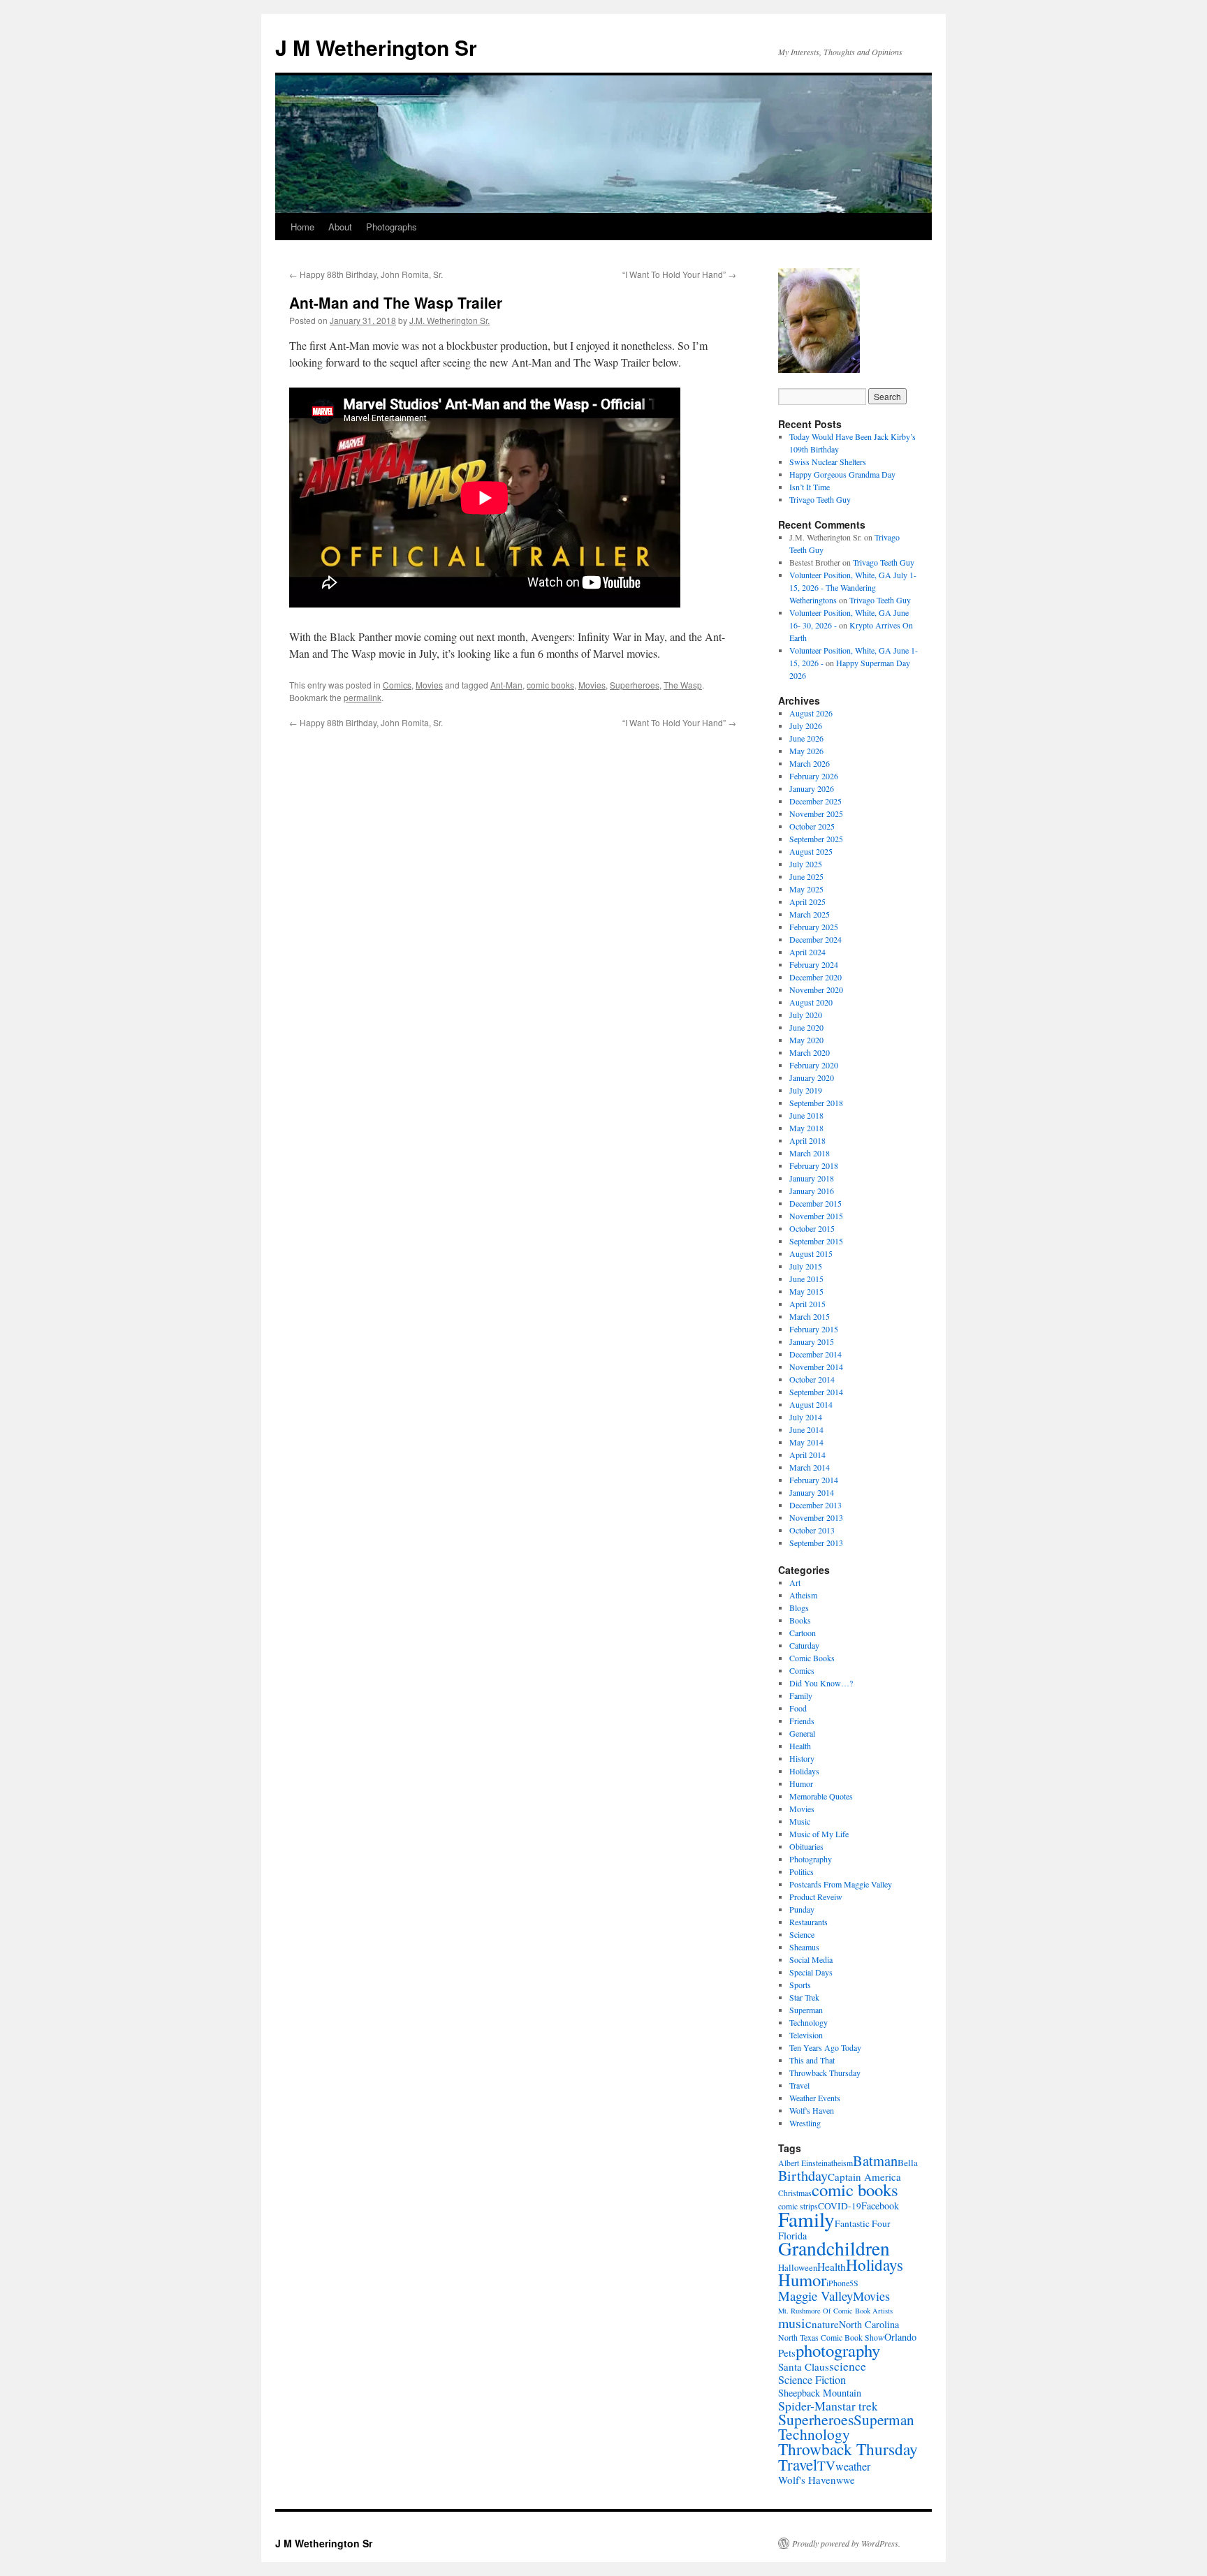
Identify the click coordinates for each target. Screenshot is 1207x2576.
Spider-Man (808, 2406)
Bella (908, 2163)
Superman (806, 2010)
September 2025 (816, 839)
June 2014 (806, 1429)
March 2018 (810, 1153)
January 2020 (812, 1077)
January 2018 (812, 1178)
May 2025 (806, 889)
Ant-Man (506, 685)
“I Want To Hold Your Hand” (679, 274)
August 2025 (811, 851)
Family (801, 1695)
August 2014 (811, 1404)
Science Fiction (812, 2380)
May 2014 (806, 1442)
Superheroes (635, 685)
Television (806, 2035)
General (802, 1733)
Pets (787, 2353)
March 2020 (810, 1052)
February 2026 (814, 776)
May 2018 (806, 1128)
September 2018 (816, 1103)
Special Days (811, 1972)
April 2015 (807, 1304)
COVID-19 (840, 2206)
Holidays (804, 1771)
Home (302, 227)
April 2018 (807, 1140)
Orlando (900, 2337)
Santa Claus (804, 2367)
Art (795, 1582)
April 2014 (807, 1455)
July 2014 (806, 1417)
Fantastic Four (863, 2223)
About (340, 227)
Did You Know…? (821, 1683)
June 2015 (806, 1279)
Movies (429, 685)
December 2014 (815, 1354)
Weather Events (815, 2098)
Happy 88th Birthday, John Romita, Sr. (366, 274)
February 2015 (814, 1329)
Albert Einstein (803, 2163)
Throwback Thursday (825, 2073)
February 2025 (814, 927)
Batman (875, 2161)
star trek (858, 2406)
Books (800, 1620)
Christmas (795, 2193)
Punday (802, 1909)
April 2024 (807, 952)
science (848, 2366)
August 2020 (811, 1002)
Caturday (804, 1645)
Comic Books (812, 1658)
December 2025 (815, 801)
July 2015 (806, 1266)
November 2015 (816, 1216)
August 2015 (811, 1253)
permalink (363, 697)
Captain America (864, 2177)
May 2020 (806, 1040)
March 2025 (810, 914)
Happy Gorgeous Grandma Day (842, 474)
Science (802, 1934)
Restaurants (809, 1922)
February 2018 (814, 1165)
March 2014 (810, 1467)
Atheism (803, 1595)
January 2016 (812, 1191)
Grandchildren (834, 2248)
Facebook (880, 2206)
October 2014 (812, 1379)
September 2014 (816, 1392)
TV (826, 2465)
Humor (801, 1783)
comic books (550, 685)
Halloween (798, 2267)
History (802, 1758)
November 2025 (816, 814)
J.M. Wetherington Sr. (449, 320)
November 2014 (816, 1367)
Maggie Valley (815, 2296)
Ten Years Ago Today (825, 2047)
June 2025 (806, 876)
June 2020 (806, 1027)
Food (798, 1708)
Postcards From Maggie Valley (841, 1884)
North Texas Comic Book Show (831, 2338)
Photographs (392, 227)
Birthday (803, 2176)
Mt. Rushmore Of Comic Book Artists (835, 2311)
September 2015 (816, 1241)
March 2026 (810, 763)
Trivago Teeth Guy (820, 499)
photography (838, 2350)
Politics (802, 1871)
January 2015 (812, 1341)
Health (800, 1746)
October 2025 (812, 826)
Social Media (811, 1959)
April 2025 (807, 901)
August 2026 (811, 713)
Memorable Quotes (821, 1796)
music (795, 2323)
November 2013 (816, 1517)
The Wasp (683, 685)
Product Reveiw (816, 1897)
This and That (812, 2060)
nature (825, 2324)
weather (853, 2466)
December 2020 (815, 977)
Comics (397, 685)
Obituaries (806, 1846)
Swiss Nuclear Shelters (828, 462)
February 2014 (814, 1480)
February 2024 (814, 964)
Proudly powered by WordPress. (846, 2543)
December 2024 (815, 939)
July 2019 (806, 1090)
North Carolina (869, 2324)
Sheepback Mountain (820, 2393)
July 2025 (806, 864)
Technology (809, 2022)
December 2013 (815, 1505)
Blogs (799, 1607)
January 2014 (812, 1492)
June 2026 (806, 738)
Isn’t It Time (810, 487)
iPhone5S (842, 2283)
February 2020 (814, 1065)
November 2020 (816, 989)
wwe (845, 2480)
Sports (800, 1985)
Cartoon (803, 1633)
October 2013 (812, 1530)
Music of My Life (819, 1834)
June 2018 (806, 1115)
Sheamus (804, 1947)
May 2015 (806, 1291)
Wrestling (805, 2123)
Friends (802, 1721)
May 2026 (806, 751)
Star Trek (804, 1997)
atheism (840, 2163)
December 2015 (815, 1203)
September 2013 (816, 1543)
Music (800, 1821)
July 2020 (806, 1015)
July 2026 (806, 726)
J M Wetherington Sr (376, 47)
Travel (799, 2085)
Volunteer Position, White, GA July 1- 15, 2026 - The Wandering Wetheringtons (853, 587)
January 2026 (812, 788)
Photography (811, 1859)
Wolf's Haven (812, 2110)
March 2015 (810, 1316)
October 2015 (812, 1228)
